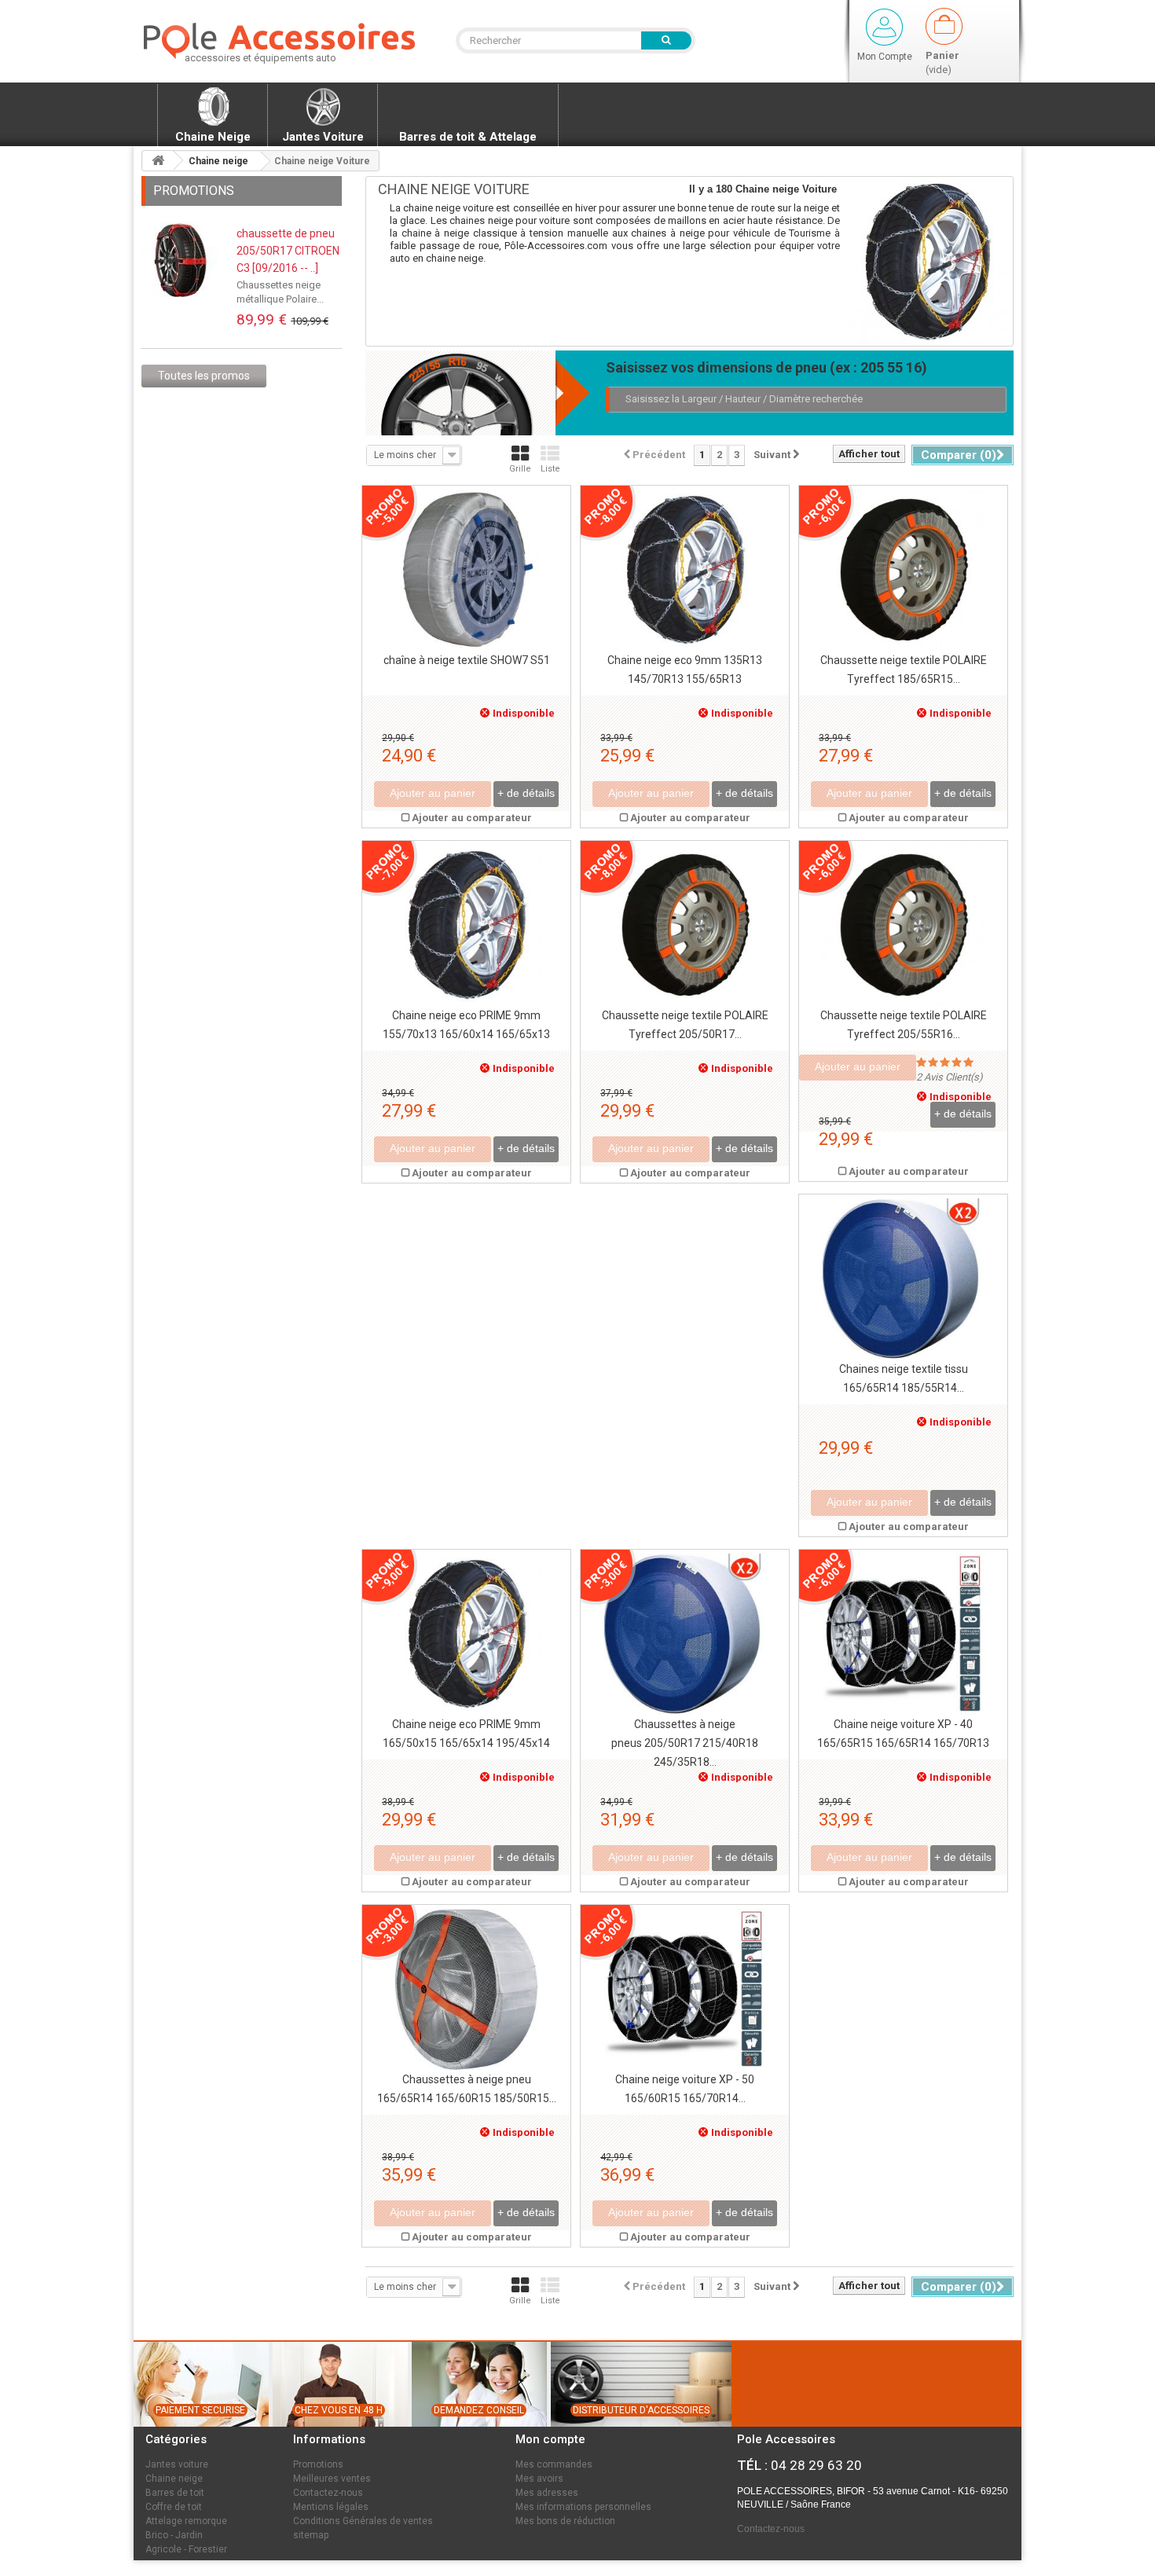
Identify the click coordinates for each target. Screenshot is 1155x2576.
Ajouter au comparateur (472, 818)
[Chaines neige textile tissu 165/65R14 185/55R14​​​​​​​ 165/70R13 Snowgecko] (903, 1279)
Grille (520, 469)
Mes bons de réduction (565, 2521)
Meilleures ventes (332, 2479)
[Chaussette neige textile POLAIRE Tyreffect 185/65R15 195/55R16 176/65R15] (903, 570)
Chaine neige (174, 2479)
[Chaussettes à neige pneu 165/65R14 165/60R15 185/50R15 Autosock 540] (466, 1989)
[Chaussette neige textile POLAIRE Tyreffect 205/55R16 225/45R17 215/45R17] (903, 925)
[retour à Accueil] (158, 161)
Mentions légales (331, 2507)
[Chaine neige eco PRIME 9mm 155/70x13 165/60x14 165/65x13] (466, 925)
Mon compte (550, 2439)
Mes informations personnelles (583, 2507)
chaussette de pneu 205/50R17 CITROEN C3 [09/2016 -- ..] (288, 251)
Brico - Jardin (174, 2535)
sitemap (311, 2535)
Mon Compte (885, 57)
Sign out (884, 27)
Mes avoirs (539, 2479)
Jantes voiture (177, 2464)
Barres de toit (175, 2493)
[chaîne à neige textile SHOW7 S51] (466, 570)
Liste (550, 469)
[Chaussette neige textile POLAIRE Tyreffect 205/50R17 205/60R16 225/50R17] (685, 925)
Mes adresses (547, 2493)
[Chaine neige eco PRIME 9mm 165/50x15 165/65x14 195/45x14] (466, 1634)
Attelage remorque (186, 2521)
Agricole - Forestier (186, 2549)
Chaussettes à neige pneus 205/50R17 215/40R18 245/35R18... (685, 1743)
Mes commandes (554, 2464)
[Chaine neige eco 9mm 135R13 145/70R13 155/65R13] (685, 570)
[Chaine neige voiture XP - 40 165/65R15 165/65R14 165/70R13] (903, 1634)
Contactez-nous (328, 2493)
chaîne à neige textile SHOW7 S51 (467, 660)
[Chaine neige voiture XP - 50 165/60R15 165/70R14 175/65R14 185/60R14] (685, 1989)
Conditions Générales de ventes (363, 2521)
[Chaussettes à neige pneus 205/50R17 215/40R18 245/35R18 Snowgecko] (685, 1634)
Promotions (194, 191)
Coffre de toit (174, 2507)
